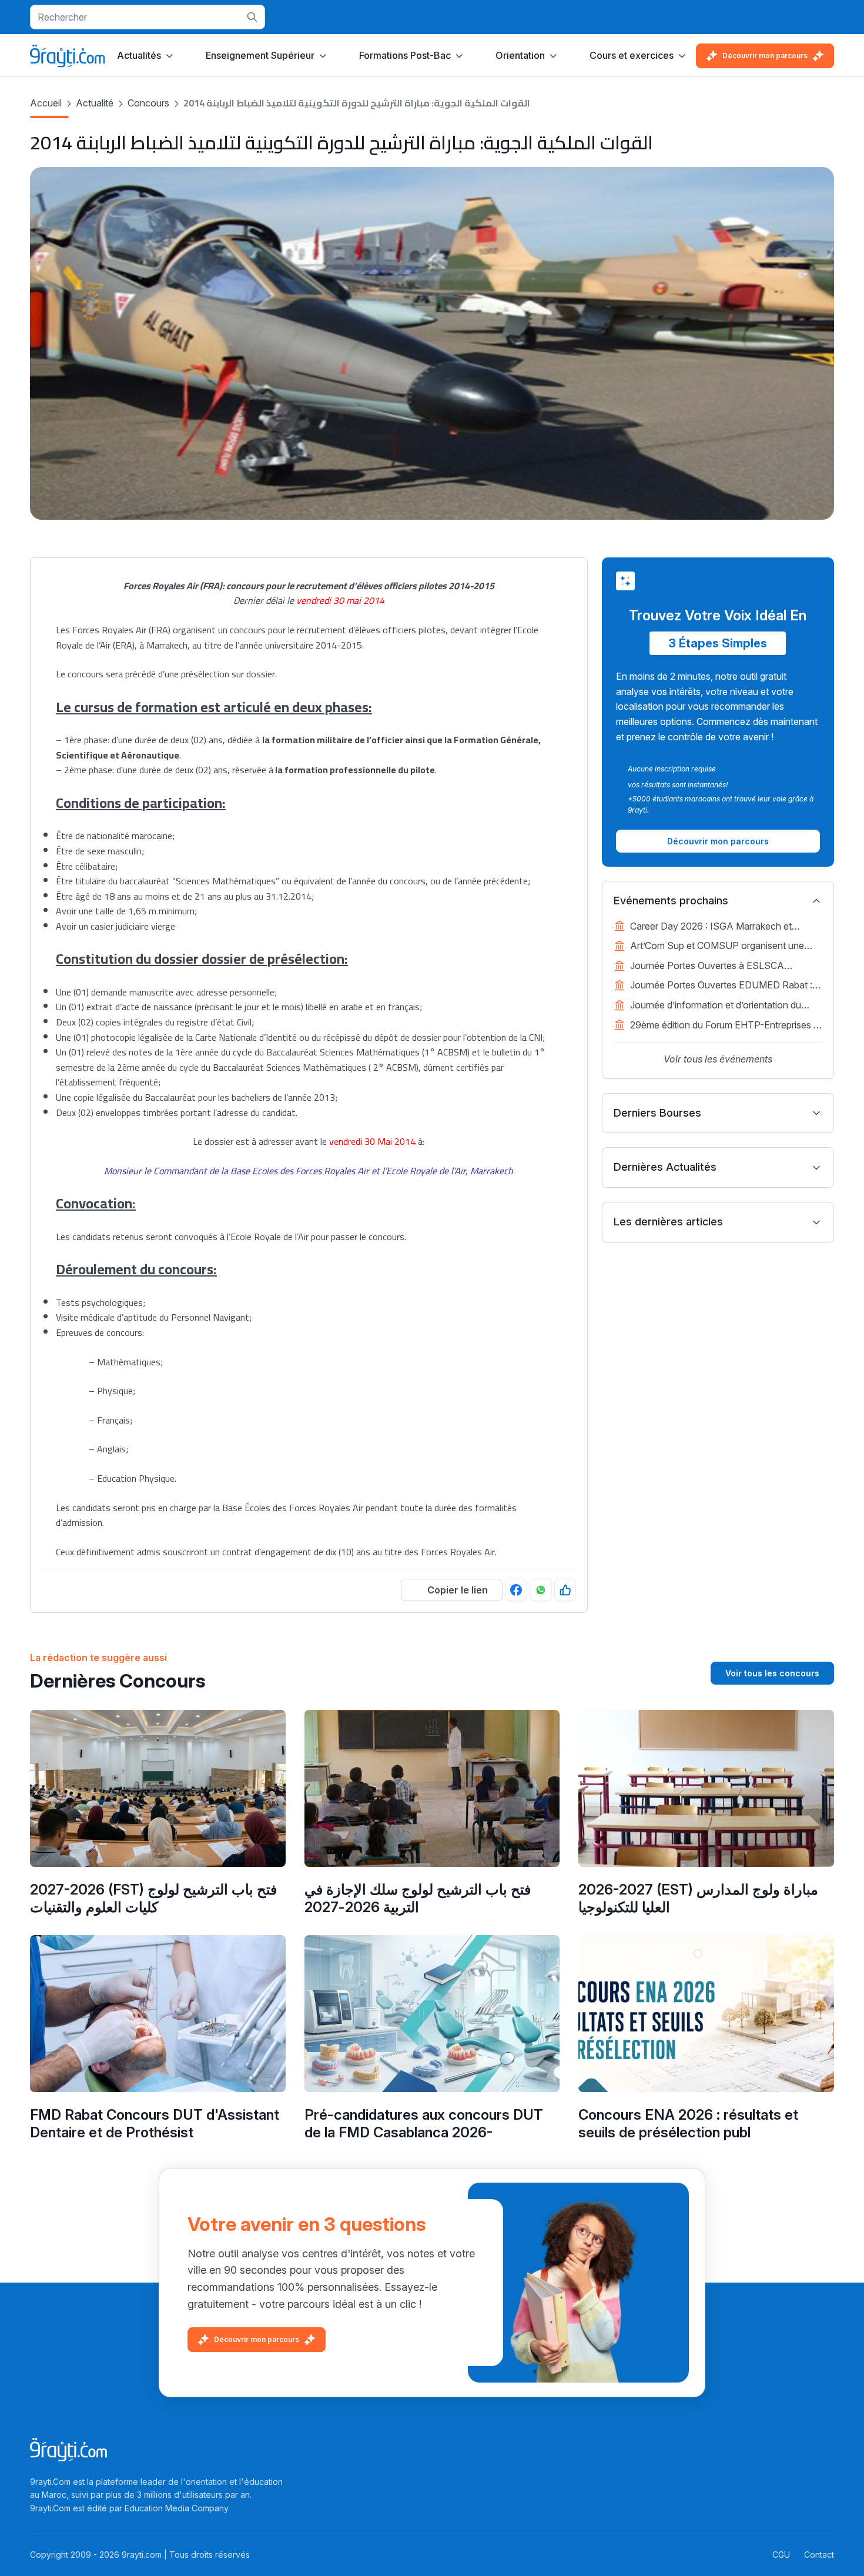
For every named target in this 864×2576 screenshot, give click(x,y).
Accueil (46, 103)
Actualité (95, 103)
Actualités (139, 55)
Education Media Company (176, 2508)
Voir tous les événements (718, 1059)
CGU (781, 2555)
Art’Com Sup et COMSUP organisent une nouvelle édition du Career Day (717, 947)
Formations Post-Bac (405, 55)
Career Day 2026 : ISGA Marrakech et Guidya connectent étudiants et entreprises (721, 927)
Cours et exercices (632, 55)
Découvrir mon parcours (765, 56)
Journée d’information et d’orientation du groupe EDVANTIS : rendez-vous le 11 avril (721, 1006)
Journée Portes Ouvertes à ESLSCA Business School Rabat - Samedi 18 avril (716, 967)
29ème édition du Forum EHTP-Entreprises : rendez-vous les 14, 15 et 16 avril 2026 (723, 1026)
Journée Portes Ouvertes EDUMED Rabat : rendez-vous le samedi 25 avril (721, 986)
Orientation (520, 55)
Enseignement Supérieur (260, 55)
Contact (819, 2555)
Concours (148, 103)
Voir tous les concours (772, 1673)
